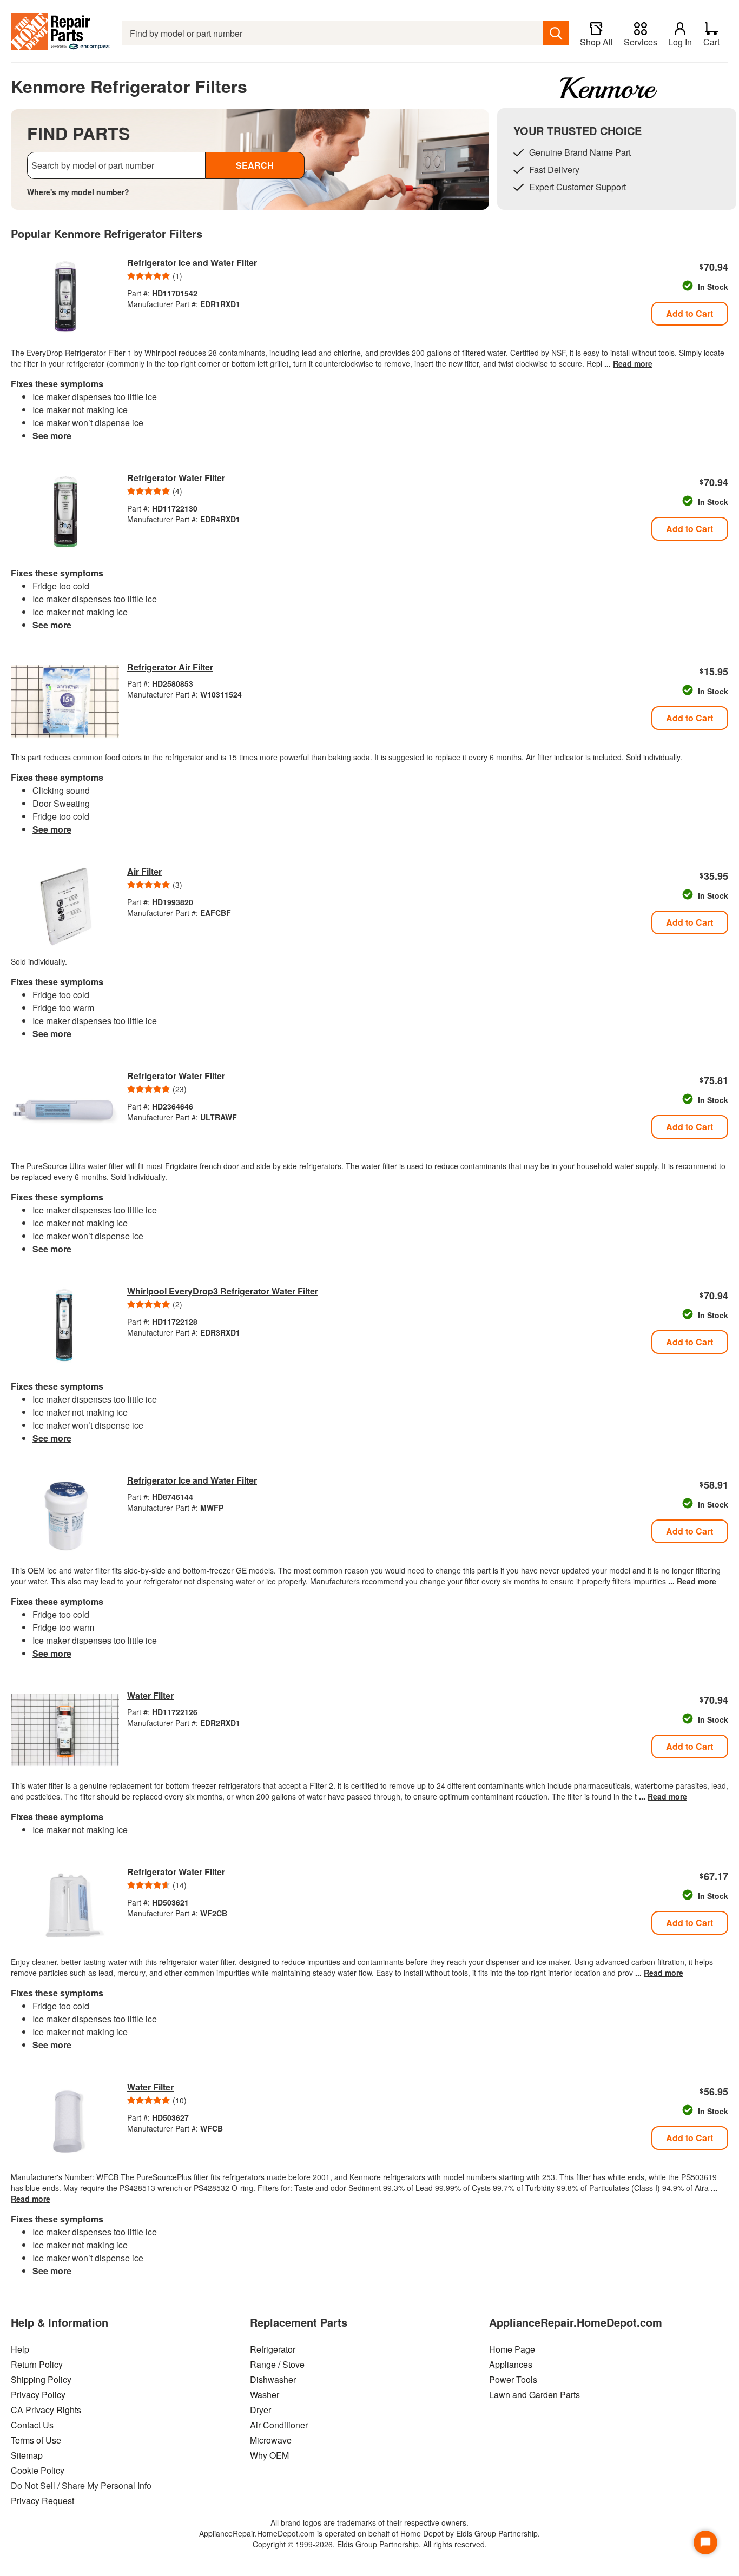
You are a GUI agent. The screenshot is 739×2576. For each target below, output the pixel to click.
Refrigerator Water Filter (176, 478)
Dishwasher (273, 2379)
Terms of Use (36, 2440)
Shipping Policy (41, 2379)
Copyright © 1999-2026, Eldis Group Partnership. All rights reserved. (370, 2544)
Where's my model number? (78, 192)
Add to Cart (689, 313)
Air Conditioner (279, 2425)
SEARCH (255, 165)
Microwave (271, 2440)
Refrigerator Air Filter (170, 667)
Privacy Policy (38, 2395)
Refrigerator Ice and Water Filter (192, 263)
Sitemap (27, 2455)
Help (20, 2349)
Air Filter (144, 871)
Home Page (512, 2349)
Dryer (260, 2410)
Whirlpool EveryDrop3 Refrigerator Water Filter (223, 1291)
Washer (265, 2395)
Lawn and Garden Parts (535, 2395)
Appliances (511, 2364)
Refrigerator (273, 2349)
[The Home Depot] (61, 33)
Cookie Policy (38, 2470)
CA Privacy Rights (46, 2410)
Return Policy (37, 2364)
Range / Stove (277, 2364)
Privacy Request (42, 2501)
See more (52, 436)
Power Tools (513, 2379)
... (628, 363)
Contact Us (32, 2425)
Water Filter (150, 1695)
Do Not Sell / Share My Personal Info (81, 2485)
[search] (556, 33)
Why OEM (269, 2455)
